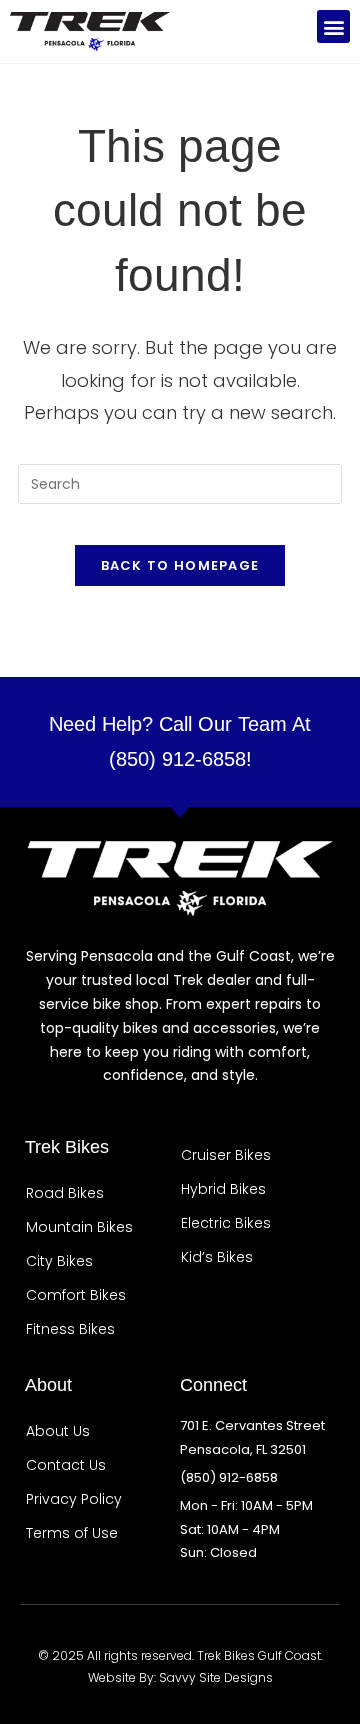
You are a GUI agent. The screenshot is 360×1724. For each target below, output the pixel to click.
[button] (333, 26)
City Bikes (59, 1261)
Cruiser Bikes (226, 1155)
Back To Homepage (180, 565)
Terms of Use (72, 1533)
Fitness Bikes (70, 1329)
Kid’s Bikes (217, 1257)
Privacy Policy (74, 1499)
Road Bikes (65, 1193)
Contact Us (66, 1465)
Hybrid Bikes (223, 1189)
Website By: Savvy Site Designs (180, 1677)
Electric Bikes (226, 1223)
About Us (58, 1431)
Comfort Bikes (76, 1295)
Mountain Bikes (79, 1227)
